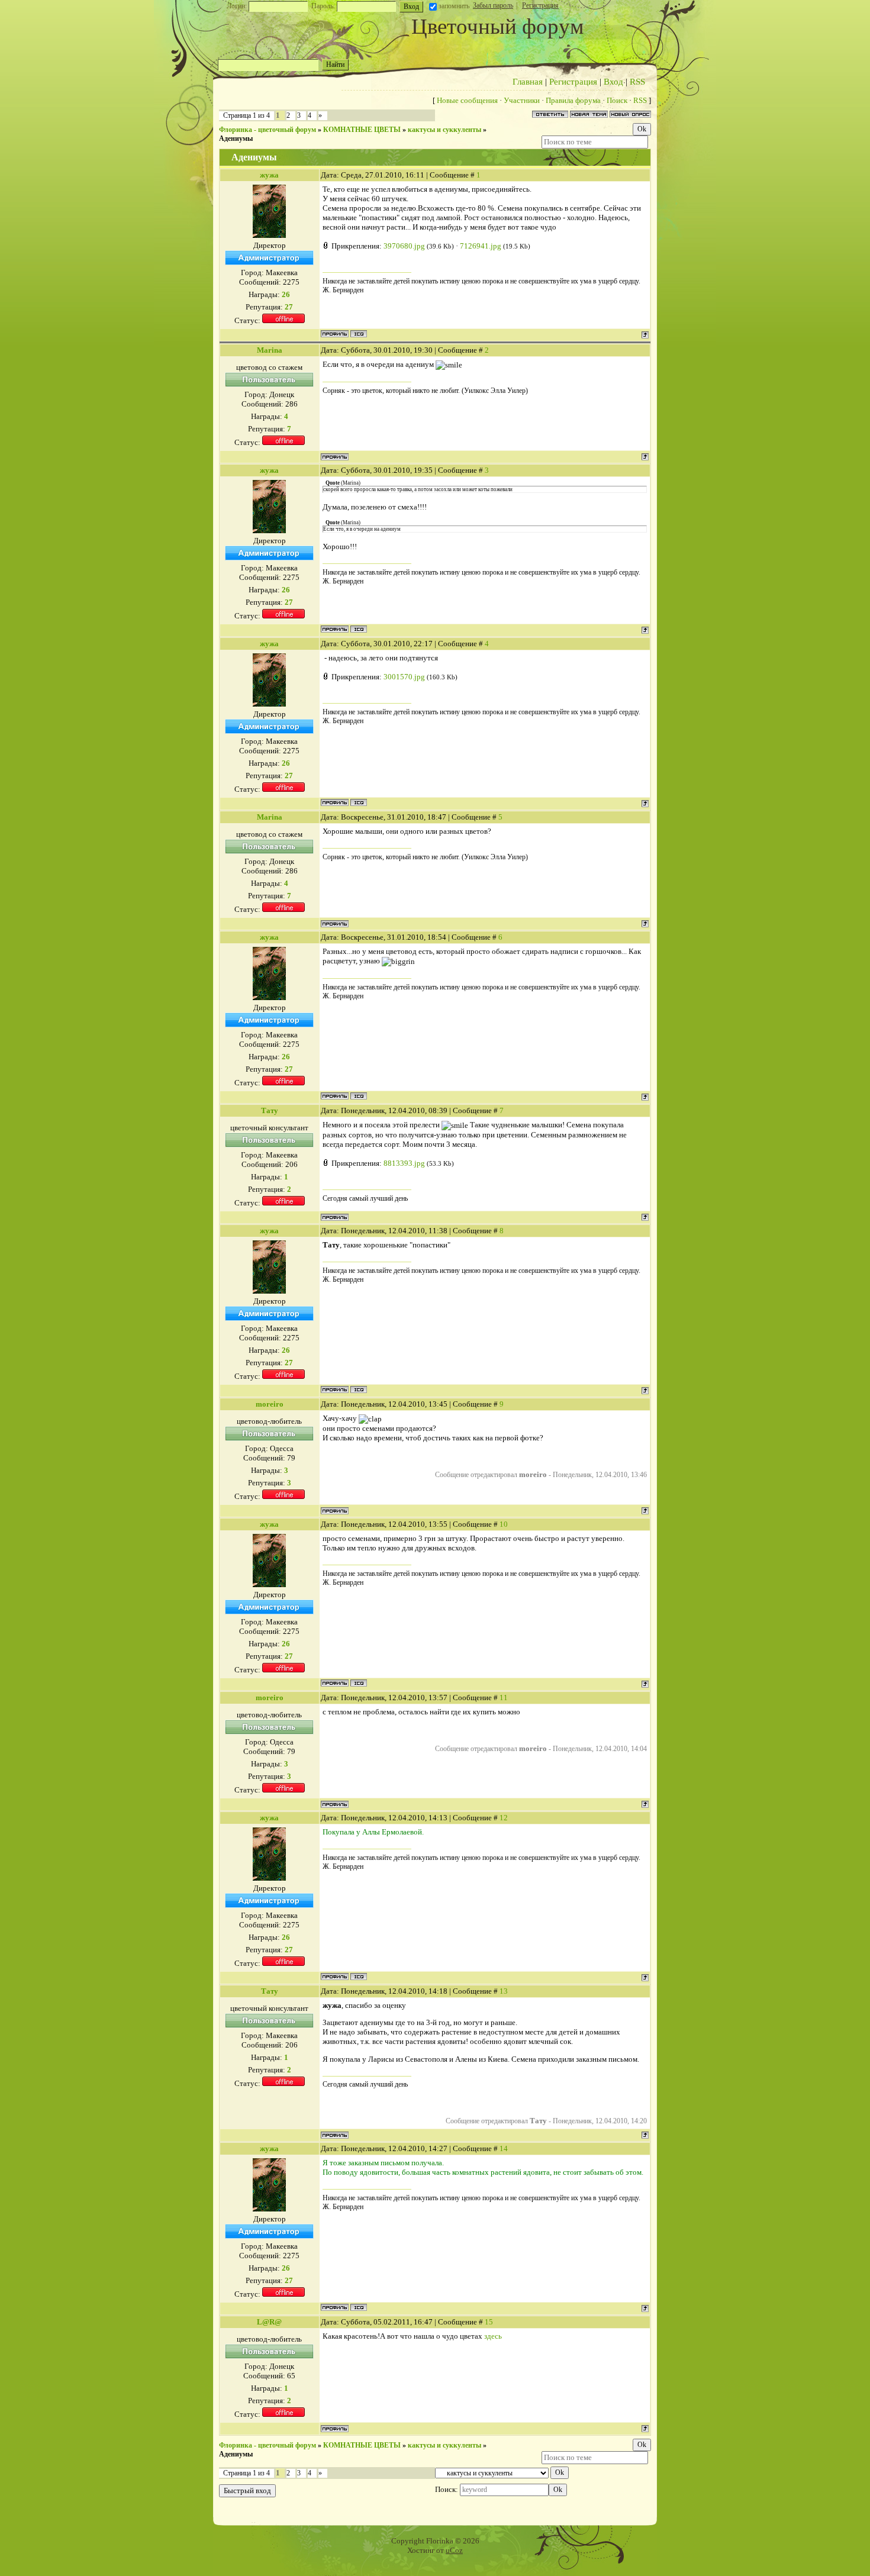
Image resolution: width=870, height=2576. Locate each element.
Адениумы (236, 138)
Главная (528, 82)
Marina (270, 350)
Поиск (617, 100)
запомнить (454, 6)
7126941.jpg (481, 246)
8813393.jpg (404, 1163)
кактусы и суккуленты (444, 130)
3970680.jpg (404, 246)
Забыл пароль (493, 5)
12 (504, 1818)
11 (504, 1698)
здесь (493, 2336)
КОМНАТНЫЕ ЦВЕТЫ (362, 130)
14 (504, 2148)
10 (504, 1524)
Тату (270, 1110)
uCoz (454, 2550)
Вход (613, 82)
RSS (637, 82)
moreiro (270, 1404)
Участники (522, 100)
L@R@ (269, 2322)
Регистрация (540, 5)
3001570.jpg (404, 677)
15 (489, 2322)
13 (504, 1991)
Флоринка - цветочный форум (268, 130)
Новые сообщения (467, 100)
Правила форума (573, 100)
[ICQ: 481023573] (359, 334)
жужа (269, 175)
